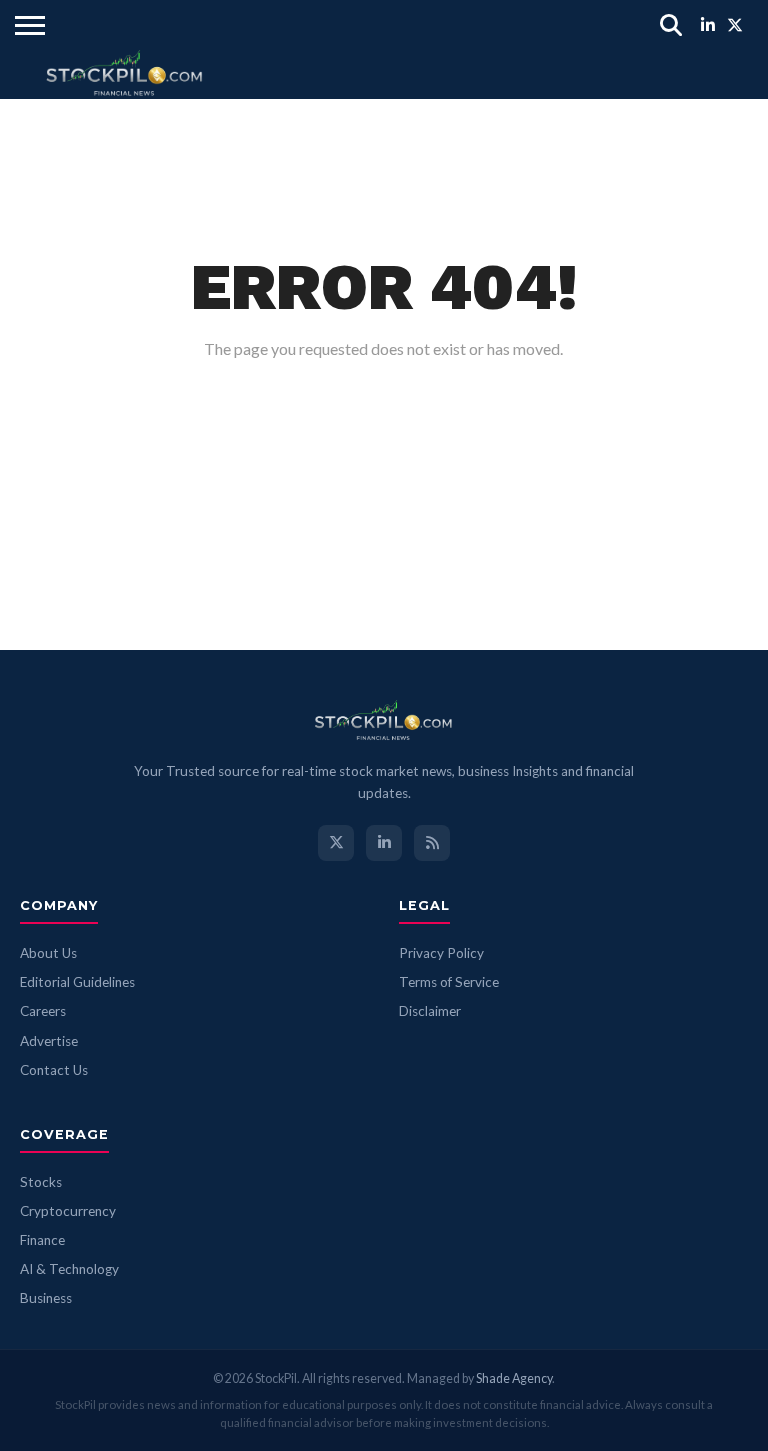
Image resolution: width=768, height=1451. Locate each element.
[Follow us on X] (336, 843)
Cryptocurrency (68, 1211)
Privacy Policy (441, 953)
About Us (48, 953)
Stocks (41, 1182)
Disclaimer (430, 1011)
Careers (43, 1011)
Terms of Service (449, 982)
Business (46, 1298)
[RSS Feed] (432, 843)
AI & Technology (69, 1269)
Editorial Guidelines (77, 982)
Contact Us (54, 1070)
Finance (42, 1240)
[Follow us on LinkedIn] (384, 843)
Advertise (49, 1041)
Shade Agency (514, 1378)
